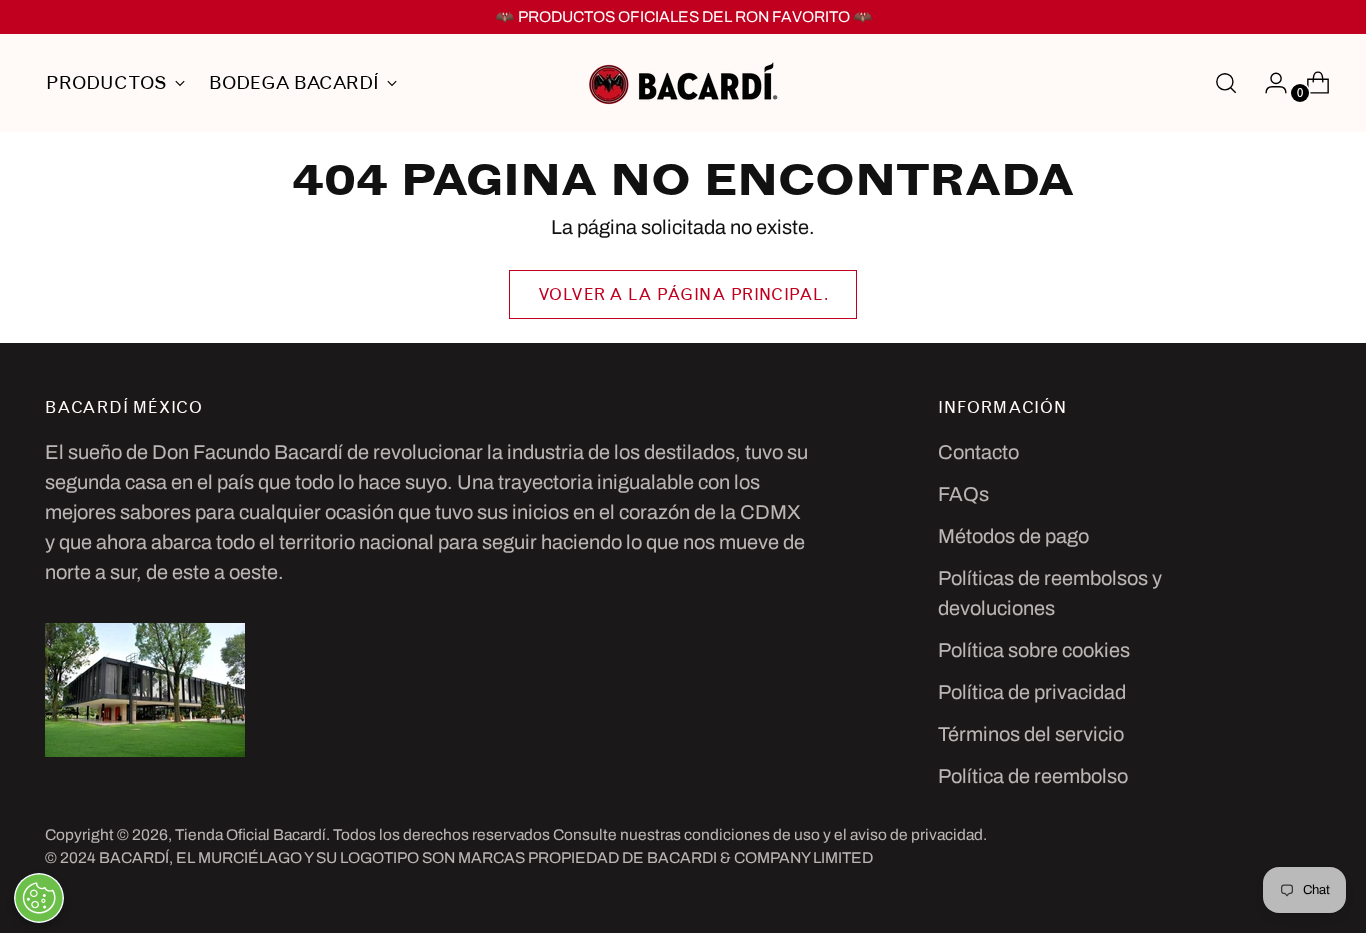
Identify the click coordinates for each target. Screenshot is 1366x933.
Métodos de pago (1013, 536)
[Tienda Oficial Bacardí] (683, 83)
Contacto (978, 452)
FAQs (963, 494)
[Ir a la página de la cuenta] (1268, 83)
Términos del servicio (1031, 734)
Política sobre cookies (1034, 650)
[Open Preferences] (39, 898)
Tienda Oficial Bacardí (250, 834)
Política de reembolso (1033, 776)
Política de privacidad (1032, 692)
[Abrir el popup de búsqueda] (1226, 83)
